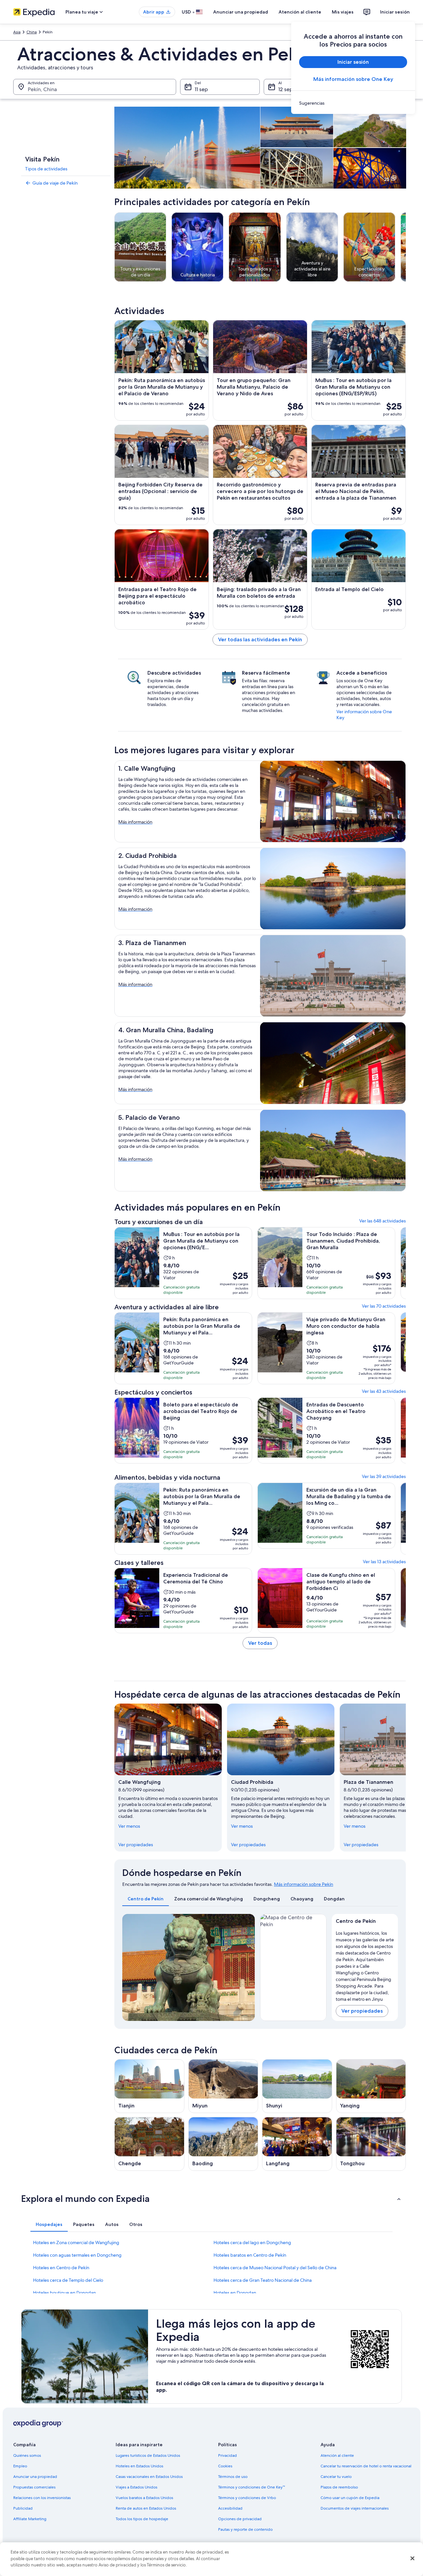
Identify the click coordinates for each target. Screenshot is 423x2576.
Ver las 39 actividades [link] (384, 1476)
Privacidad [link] (228, 2455)
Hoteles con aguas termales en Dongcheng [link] (77, 2255)
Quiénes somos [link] (27, 2455)
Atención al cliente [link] (337, 2455)
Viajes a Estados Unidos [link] (136, 2487)
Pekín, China (42, 89)
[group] (365, 1965)
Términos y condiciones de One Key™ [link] (251, 2487)
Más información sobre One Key (353, 79)
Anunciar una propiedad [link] (35, 2477)
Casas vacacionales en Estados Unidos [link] (149, 2477)
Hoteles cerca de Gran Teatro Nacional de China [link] (263, 2280)
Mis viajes (343, 12)
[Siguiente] (406, 1778)
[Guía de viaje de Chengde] (149, 2144)
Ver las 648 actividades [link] (383, 1221)
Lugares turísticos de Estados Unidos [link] (148, 2455)
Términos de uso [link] (233, 2477)
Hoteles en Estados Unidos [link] (139, 2466)
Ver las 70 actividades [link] (384, 1306)
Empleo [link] (20, 2466)
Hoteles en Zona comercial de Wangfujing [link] (76, 2242)
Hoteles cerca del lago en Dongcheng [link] (252, 2242)
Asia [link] (17, 32)
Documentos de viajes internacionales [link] (355, 2508)
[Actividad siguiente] (406, 247)
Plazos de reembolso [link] (339, 2487)
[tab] (146, 1899)
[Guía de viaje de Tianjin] (149, 2086)
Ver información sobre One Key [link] (364, 715)
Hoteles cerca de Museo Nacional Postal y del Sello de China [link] (275, 2268)
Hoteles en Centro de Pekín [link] (61, 2268)
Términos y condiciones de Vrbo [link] (247, 2498)
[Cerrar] (412, 2558)
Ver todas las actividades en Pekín (260, 639)
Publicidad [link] (23, 2508)
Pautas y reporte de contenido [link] (245, 2529)
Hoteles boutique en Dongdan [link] (64, 2293)
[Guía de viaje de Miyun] (223, 2086)
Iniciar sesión (395, 12)
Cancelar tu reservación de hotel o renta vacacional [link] (366, 2466)
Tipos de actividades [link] (46, 169)
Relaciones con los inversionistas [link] (42, 2498)
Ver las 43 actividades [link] (384, 1391)
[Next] (247, 1967)
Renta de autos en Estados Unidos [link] (146, 2508)
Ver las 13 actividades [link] (384, 1562)
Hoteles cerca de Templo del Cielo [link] (68, 2280)
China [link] (32, 32)
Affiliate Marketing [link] (30, 2519)
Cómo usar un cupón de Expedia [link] (350, 2498)
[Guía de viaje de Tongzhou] (371, 2144)
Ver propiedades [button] (362, 2011)
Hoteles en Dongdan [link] (235, 2293)
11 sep (201, 89)
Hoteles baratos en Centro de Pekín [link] (250, 2255)
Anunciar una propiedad (241, 12)
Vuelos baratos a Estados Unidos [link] (144, 2498)
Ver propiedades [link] (136, 1845)
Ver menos (129, 1826)
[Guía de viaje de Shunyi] (297, 2086)
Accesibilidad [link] (230, 2508)
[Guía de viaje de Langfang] (297, 2144)
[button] (211, 2199)
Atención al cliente (300, 12)
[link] (353, 103)
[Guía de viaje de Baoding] (223, 2144)
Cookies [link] (225, 2466)
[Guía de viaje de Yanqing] (371, 2086)
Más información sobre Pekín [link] (304, 1884)
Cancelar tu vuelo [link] (336, 2477)
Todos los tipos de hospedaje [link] (142, 2519)
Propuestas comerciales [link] (34, 2487)
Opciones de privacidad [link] (240, 2519)
